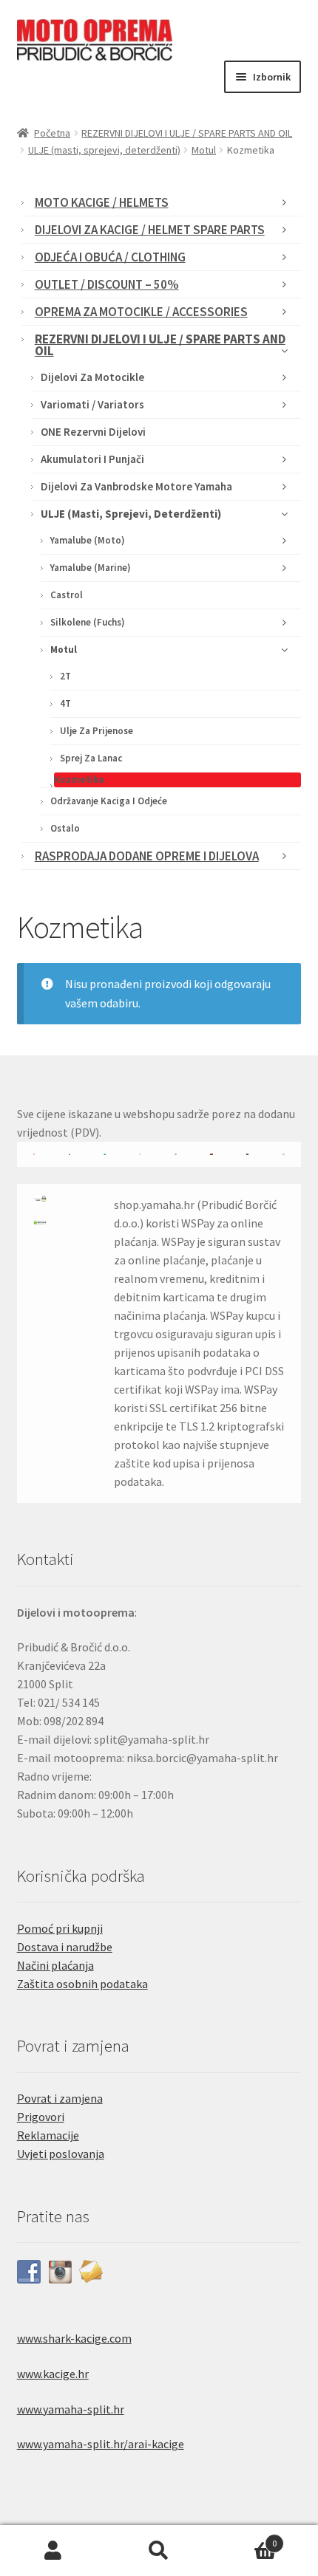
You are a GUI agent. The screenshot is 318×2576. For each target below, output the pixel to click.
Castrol (67, 595)
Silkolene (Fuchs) (88, 622)
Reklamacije (48, 2135)
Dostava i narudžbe (65, 1947)
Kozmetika (79, 780)
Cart (245, 2538)
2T (65, 676)
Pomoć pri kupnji (60, 1928)
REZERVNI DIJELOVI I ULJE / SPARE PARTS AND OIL (187, 133)
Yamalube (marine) (91, 568)
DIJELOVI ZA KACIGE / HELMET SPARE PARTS (150, 230)
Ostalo (65, 828)
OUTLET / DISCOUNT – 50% (107, 284)
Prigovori (41, 2117)
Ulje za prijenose (97, 731)
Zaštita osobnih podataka (82, 1984)
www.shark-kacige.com (74, 2338)
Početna (52, 133)
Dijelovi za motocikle (92, 377)
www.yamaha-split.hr (71, 2409)
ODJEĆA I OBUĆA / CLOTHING (110, 257)
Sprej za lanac (91, 758)
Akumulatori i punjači (92, 459)
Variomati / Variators (92, 404)
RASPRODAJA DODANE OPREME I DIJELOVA (147, 856)
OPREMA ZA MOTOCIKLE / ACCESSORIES (141, 312)
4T (65, 703)
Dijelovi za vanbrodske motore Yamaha (136, 486)
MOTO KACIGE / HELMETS (102, 202)
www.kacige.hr (53, 2374)
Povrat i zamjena (60, 2098)
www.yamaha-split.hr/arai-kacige (101, 2444)
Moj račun (53, 2551)
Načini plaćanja (55, 1965)
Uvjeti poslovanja (61, 2154)
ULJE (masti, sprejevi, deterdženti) (104, 150)
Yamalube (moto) (88, 540)
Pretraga (159, 2551)
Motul (204, 150)
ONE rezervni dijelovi (93, 432)
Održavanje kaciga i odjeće (109, 801)
